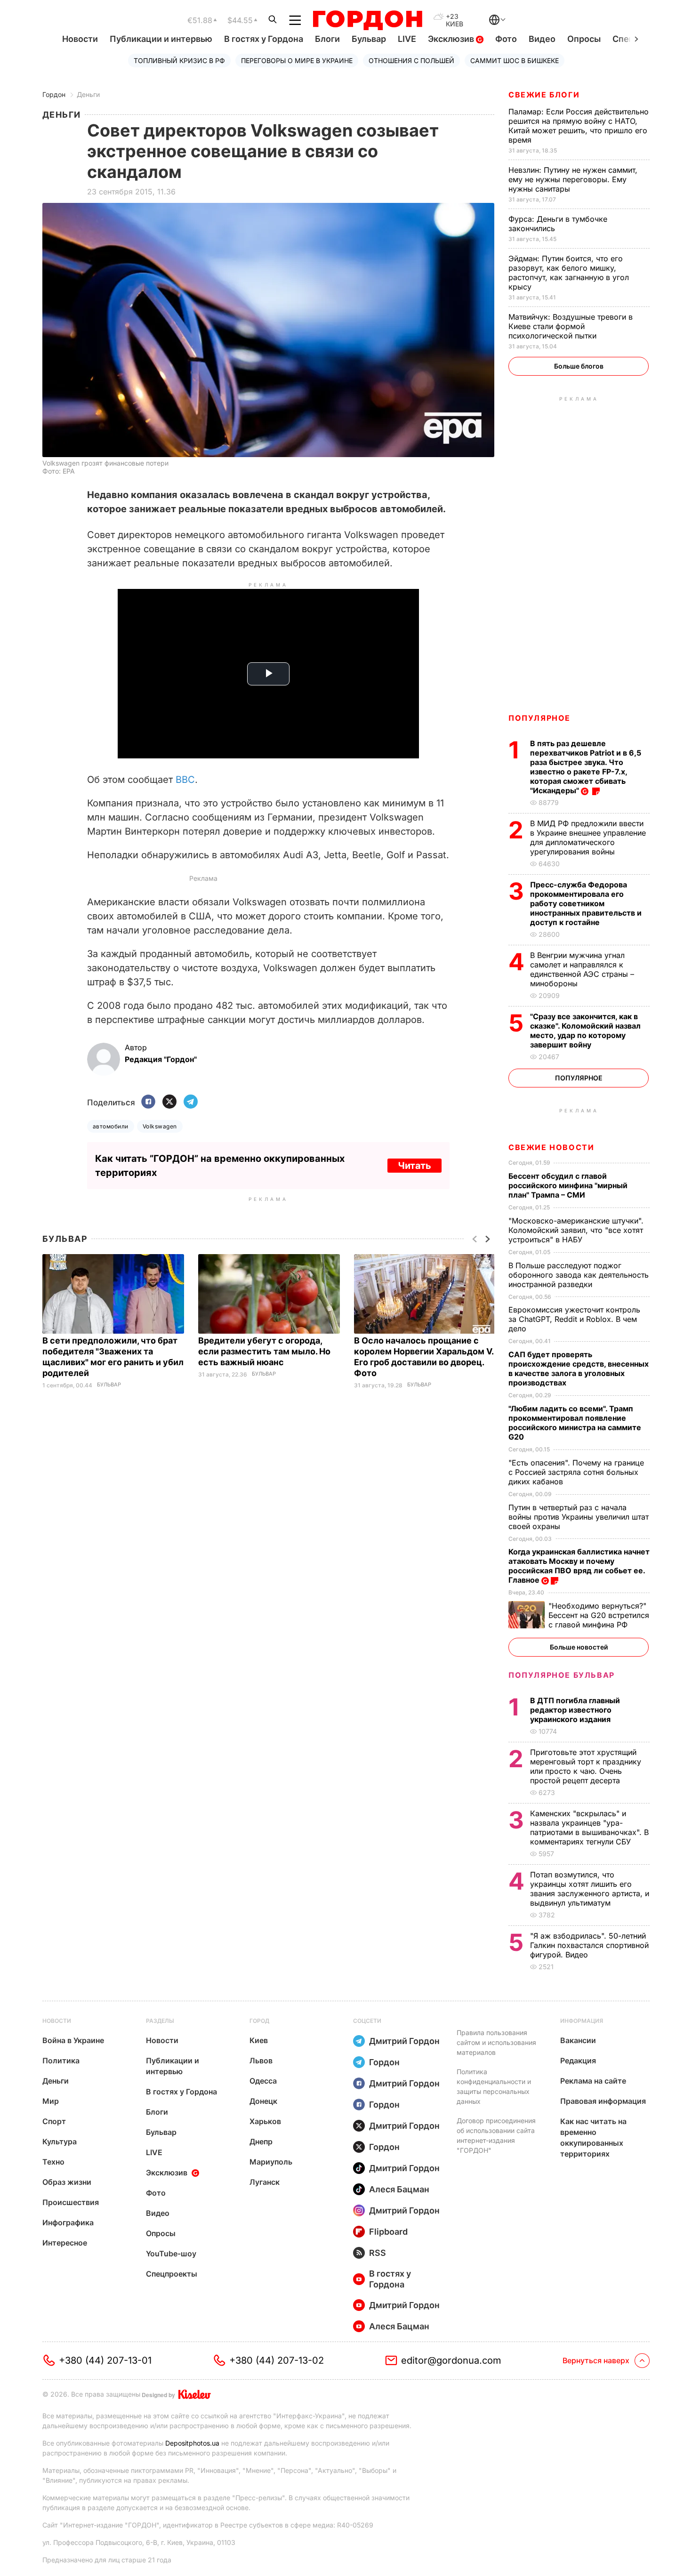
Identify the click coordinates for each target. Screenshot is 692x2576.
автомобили (111, 1126)
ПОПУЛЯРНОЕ (539, 718)
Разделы (160, 2021)
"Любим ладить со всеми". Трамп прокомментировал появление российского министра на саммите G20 (575, 1423)
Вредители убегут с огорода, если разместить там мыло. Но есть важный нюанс (264, 1351)
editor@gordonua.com (451, 2360)
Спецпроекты (172, 2274)
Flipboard (388, 2232)
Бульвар (369, 39)
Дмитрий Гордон (404, 2041)
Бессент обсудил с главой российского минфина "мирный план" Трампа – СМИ (568, 1185)
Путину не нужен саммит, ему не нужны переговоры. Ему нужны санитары (573, 179)
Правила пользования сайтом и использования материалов (496, 2042)
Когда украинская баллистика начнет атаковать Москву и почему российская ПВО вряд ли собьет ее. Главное (579, 1566)
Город (259, 2021)
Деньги (88, 94)
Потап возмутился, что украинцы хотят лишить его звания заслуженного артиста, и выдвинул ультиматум (590, 1889)
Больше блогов (579, 366)
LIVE (407, 39)
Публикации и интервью (161, 39)
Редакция (578, 2061)
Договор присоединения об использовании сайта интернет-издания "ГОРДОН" (496, 2135)
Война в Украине (73, 2040)
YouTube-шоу (171, 2254)
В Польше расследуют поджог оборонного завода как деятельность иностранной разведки (579, 1275)
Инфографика (68, 2222)
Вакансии (578, 2040)
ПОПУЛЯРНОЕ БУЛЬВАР (562, 1675)
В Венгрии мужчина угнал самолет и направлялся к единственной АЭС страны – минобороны (582, 969)
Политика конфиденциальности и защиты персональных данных (494, 2086)
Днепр (261, 2141)
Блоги (327, 39)
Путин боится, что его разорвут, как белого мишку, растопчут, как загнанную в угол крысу (569, 273)
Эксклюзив (452, 39)
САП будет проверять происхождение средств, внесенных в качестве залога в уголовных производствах (579, 1368)
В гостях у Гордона (264, 39)
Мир (51, 2101)
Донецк (263, 2101)
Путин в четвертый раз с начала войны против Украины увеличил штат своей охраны (579, 1517)
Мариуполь (271, 2162)
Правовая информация (603, 2101)
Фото (506, 39)
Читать (414, 1166)
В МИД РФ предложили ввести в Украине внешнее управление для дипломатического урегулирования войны (588, 837)
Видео (542, 39)
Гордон (54, 94)
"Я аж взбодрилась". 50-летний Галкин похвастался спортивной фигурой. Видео (589, 1945)
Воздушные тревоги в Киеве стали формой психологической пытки (571, 326)
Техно (53, 2162)
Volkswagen (160, 1126)
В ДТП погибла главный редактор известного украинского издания (575, 1710)
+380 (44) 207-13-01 (105, 2360)
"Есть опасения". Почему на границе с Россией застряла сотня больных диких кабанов (576, 1472)
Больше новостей (579, 1647)
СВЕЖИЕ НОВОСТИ (551, 1147)
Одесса (263, 2081)
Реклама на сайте (593, 2081)
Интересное (65, 2243)
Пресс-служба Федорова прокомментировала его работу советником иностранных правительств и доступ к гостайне (586, 903)
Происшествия (71, 2202)
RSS (378, 2253)
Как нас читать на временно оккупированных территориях (593, 2137)
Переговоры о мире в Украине (297, 60)
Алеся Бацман (399, 2189)
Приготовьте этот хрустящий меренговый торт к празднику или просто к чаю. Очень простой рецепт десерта (586, 1766)
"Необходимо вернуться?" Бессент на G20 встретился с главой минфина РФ (599, 1615)
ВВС (185, 780)
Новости (80, 39)
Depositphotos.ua (192, 2443)
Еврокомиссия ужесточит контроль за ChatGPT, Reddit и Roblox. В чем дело (574, 1319)
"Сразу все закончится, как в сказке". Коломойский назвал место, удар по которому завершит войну (585, 1030)
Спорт (54, 2121)
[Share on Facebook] (148, 1102)
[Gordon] (367, 20)
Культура (60, 2141)
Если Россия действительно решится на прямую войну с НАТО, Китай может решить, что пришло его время (579, 126)
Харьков (265, 2121)
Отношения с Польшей (411, 60)
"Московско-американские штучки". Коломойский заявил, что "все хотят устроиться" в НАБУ (576, 1230)
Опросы (584, 39)
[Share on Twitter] (169, 1102)
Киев (259, 2040)
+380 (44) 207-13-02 (277, 2360)
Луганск (265, 2182)
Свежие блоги (544, 95)
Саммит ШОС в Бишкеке (515, 60)
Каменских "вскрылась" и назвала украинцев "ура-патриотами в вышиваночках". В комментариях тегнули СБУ (589, 1827)
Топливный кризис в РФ (179, 60)
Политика (61, 2061)
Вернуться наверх (596, 2360)
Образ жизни (67, 2182)
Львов (261, 2061)
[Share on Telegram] (191, 1102)
